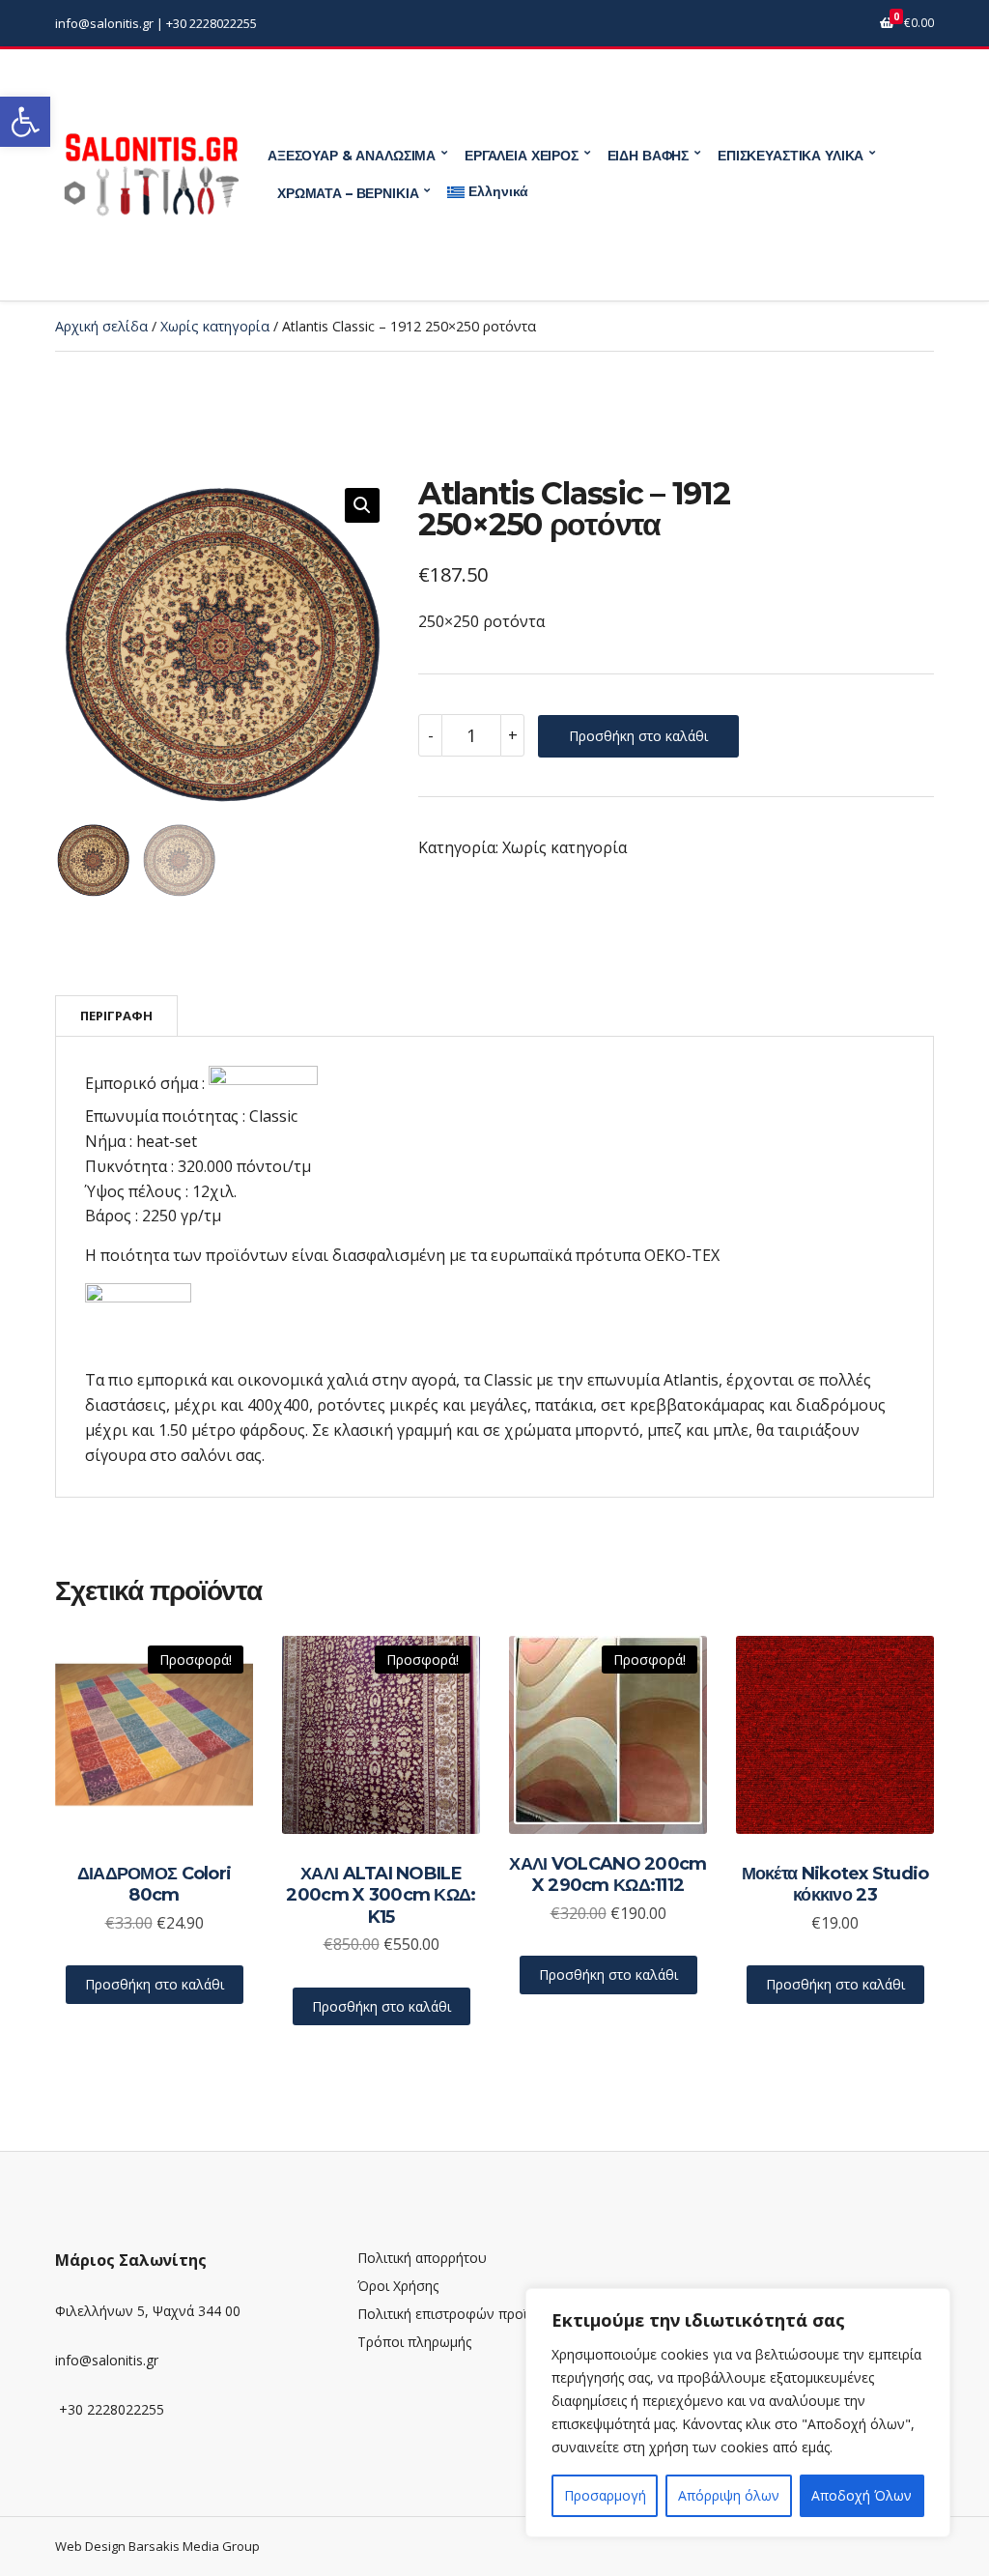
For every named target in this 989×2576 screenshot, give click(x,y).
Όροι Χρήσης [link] (398, 2286)
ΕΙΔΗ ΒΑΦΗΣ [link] (649, 156)
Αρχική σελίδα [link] (101, 326)
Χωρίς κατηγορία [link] (215, 326)
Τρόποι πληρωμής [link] (414, 2342)
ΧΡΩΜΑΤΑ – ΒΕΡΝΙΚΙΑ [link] (348, 193)
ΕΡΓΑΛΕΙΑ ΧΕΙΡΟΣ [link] (522, 156)
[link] (25, 122)
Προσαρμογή (605, 2495)
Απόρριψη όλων (729, 2495)
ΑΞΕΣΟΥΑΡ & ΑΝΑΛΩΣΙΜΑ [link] (352, 156)
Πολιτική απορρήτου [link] (422, 2258)
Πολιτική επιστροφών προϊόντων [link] (463, 2314)
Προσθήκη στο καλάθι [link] (155, 1984)
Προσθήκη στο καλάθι (638, 736)
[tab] (116, 1016)
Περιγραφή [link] (116, 1016)
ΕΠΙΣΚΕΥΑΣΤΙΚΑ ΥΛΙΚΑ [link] (791, 156)
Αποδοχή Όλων (862, 2495)
